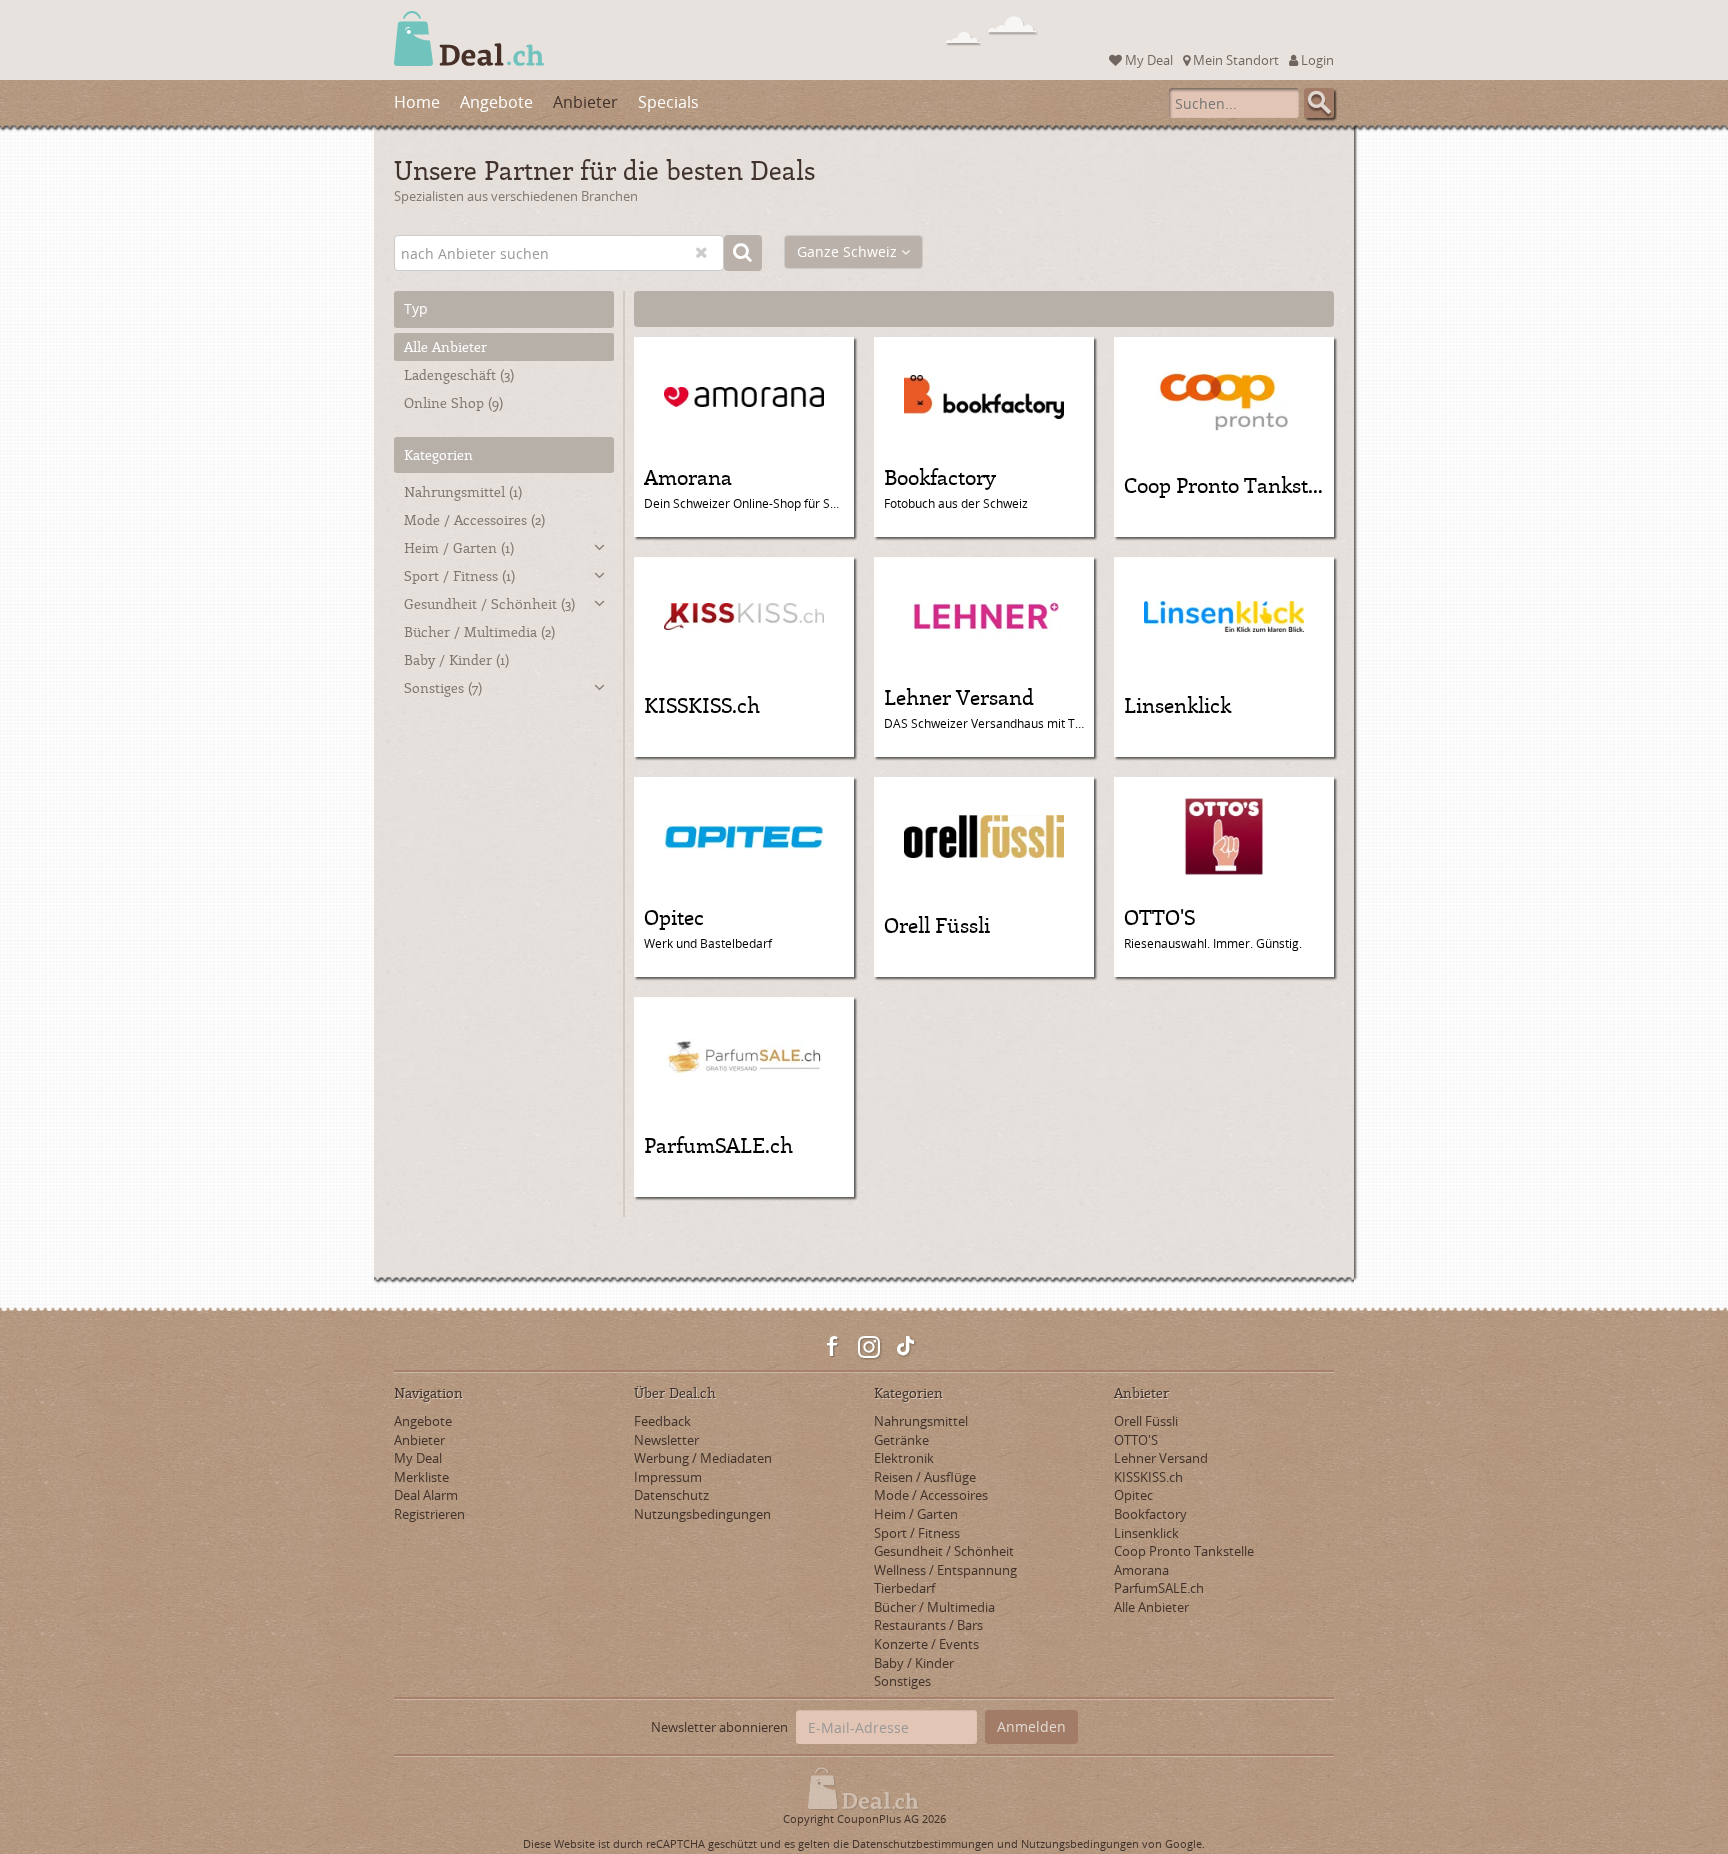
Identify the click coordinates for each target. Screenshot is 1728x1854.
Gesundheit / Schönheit (489, 603)
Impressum (668, 1477)
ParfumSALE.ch (1159, 1588)
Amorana (1141, 1570)
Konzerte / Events (926, 1644)
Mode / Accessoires (474, 519)
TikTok (905, 1347)
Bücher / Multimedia (479, 631)
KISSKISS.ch (1148, 1477)
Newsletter (666, 1440)
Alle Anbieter (445, 346)
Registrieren (429, 1514)
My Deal (1147, 60)
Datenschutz (671, 1495)
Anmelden (1031, 1726)
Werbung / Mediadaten (703, 1458)
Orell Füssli (1146, 1421)
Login (1316, 60)
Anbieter (585, 102)
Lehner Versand (1161, 1458)
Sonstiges (443, 687)
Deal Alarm (426, 1495)
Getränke (901, 1440)
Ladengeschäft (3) (459, 374)
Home (417, 102)
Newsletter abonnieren (719, 1727)
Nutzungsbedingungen (702, 1514)
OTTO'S (1136, 1440)
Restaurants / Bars (928, 1625)
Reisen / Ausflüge (925, 1477)
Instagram (869, 1347)
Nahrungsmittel (463, 491)
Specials (668, 102)
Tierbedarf (904, 1588)
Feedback (662, 1421)
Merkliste (421, 1477)
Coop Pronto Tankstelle (1184, 1551)
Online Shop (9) (453, 402)
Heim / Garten (459, 547)
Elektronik (904, 1458)
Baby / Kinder (456, 659)
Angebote (496, 102)
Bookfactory (1150, 1514)
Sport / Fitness (459, 575)
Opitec (1133, 1495)
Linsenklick (1146, 1533)
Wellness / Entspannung (945, 1570)
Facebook (833, 1347)
